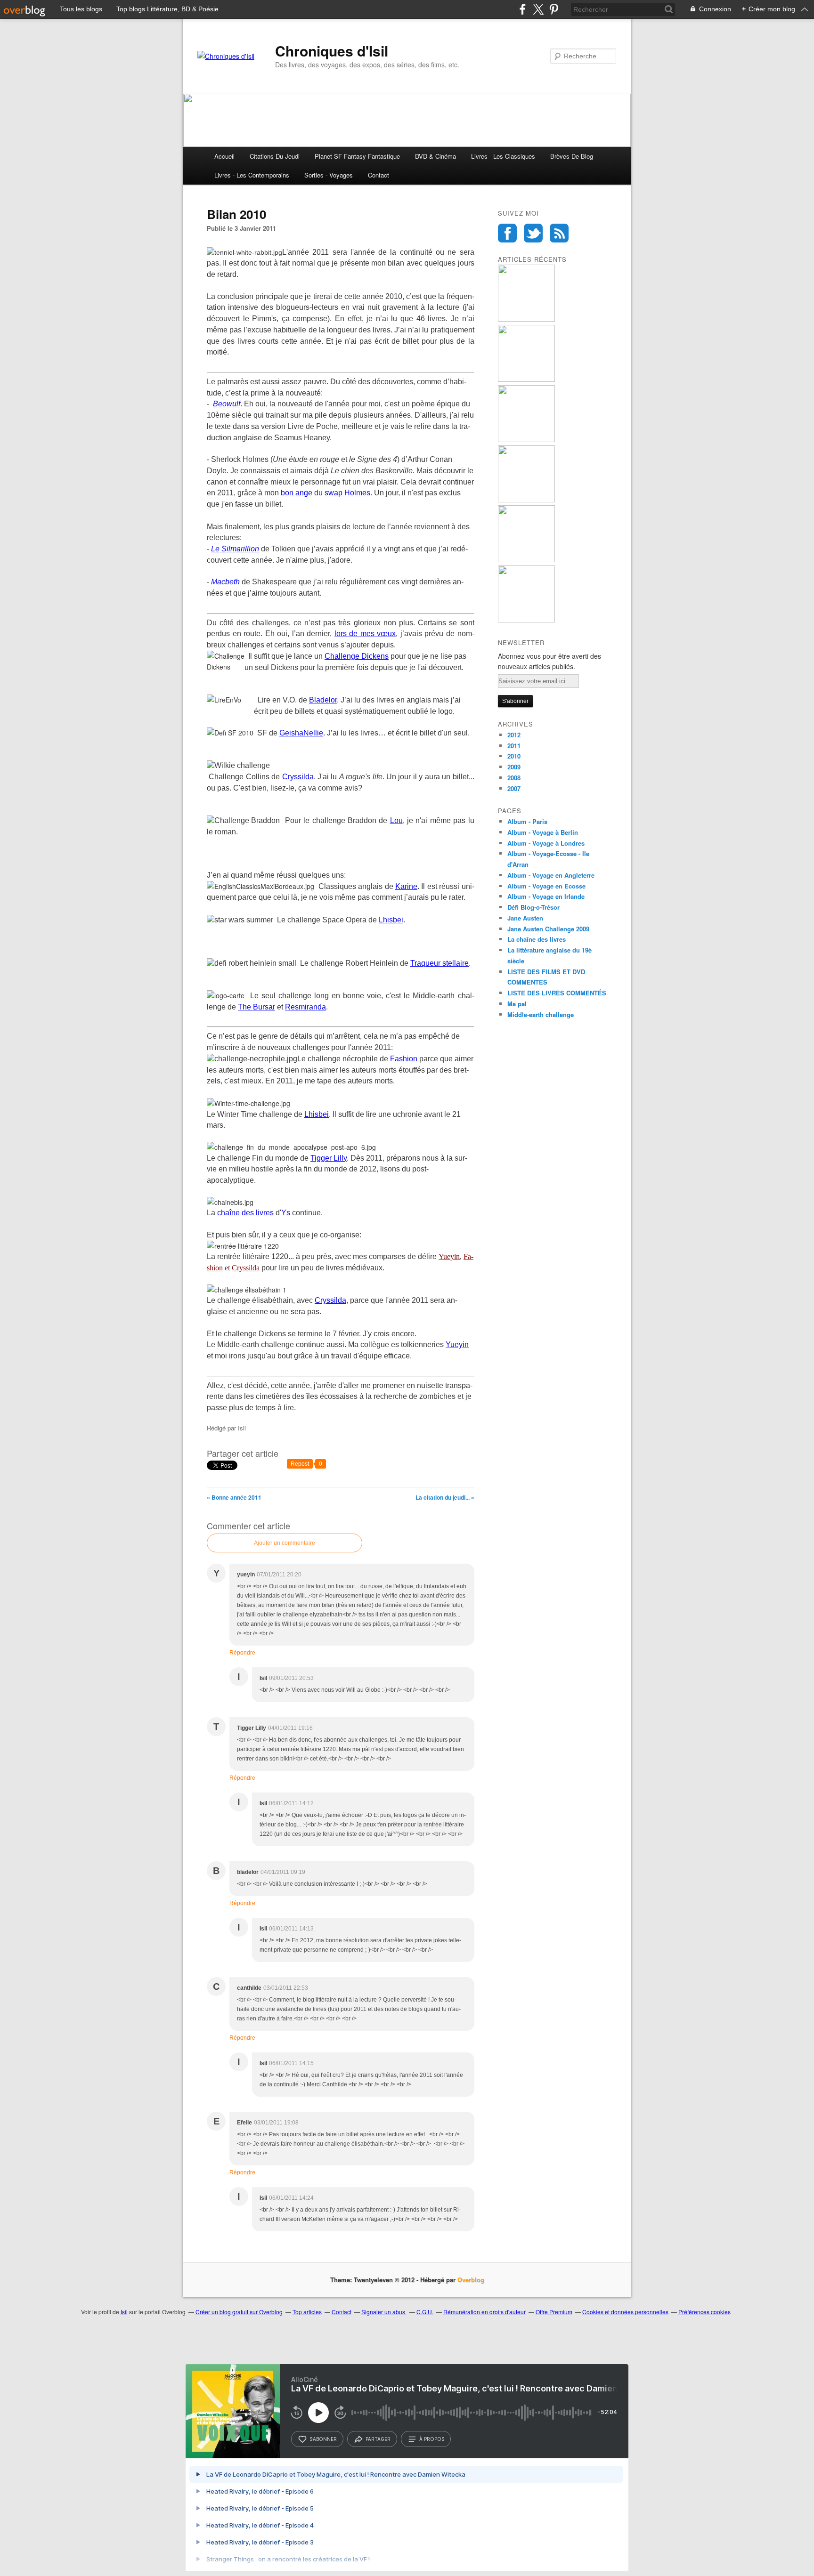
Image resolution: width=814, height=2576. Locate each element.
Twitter (533, 233)
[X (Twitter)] (538, 9)
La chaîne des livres (537, 939)
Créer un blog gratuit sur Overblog (239, 2312)
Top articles (307, 2312)
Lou (396, 820)
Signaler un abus (384, 2312)
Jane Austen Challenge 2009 (548, 929)
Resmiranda (305, 1007)
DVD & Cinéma (435, 156)
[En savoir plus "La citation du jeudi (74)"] (526, 319)
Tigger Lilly (329, 1158)
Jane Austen (525, 918)
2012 (514, 735)
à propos (432, 2439)
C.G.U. (425, 2312)
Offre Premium (554, 2312)
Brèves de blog (572, 156)
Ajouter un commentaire (285, 1543)
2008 (514, 778)
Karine (406, 886)
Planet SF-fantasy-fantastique (357, 156)
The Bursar (256, 1007)
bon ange (297, 493)
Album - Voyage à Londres (546, 843)
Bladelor (323, 700)
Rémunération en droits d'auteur (484, 2312)
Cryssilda (298, 777)
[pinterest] (554, 9)
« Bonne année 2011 (234, 1497)
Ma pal (517, 1004)
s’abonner (323, 2439)
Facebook (507, 233)
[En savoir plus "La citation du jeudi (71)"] (526, 500)
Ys (286, 1213)
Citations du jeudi (275, 156)
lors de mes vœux (365, 634)
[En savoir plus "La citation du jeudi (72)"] (526, 440)
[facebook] (523, 9)
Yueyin (457, 1345)
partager (378, 2439)
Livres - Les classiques (503, 156)
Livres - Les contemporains (252, 175)
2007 (514, 788)
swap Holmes (347, 493)
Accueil (224, 156)
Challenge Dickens (357, 656)
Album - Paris (527, 821)
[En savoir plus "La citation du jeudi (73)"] (526, 379)
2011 (514, 746)
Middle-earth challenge (541, 1014)
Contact (379, 175)
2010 (514, 756)
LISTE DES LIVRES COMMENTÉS (557, 993)
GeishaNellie (301, 733)
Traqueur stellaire (440, 963)
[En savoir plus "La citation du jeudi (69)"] (526, 620)
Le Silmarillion (235, 549)
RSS (559, 233)
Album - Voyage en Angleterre (551, 875)
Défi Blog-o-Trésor (533, 907)
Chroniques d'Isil (332, 51)
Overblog (471, 2280)
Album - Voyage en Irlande (546, 896)
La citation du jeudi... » (445, 1497)
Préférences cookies (704, 2312)
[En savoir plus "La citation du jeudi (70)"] (526, 560)
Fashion (404, 1059)
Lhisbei (391, 920)
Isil (124, 2312)
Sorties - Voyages (329, 175)
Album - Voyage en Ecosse (546, 886)
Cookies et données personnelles (625, 2312)
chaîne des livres (245, 1213)
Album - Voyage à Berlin (543, 832)
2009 (514, 767)
